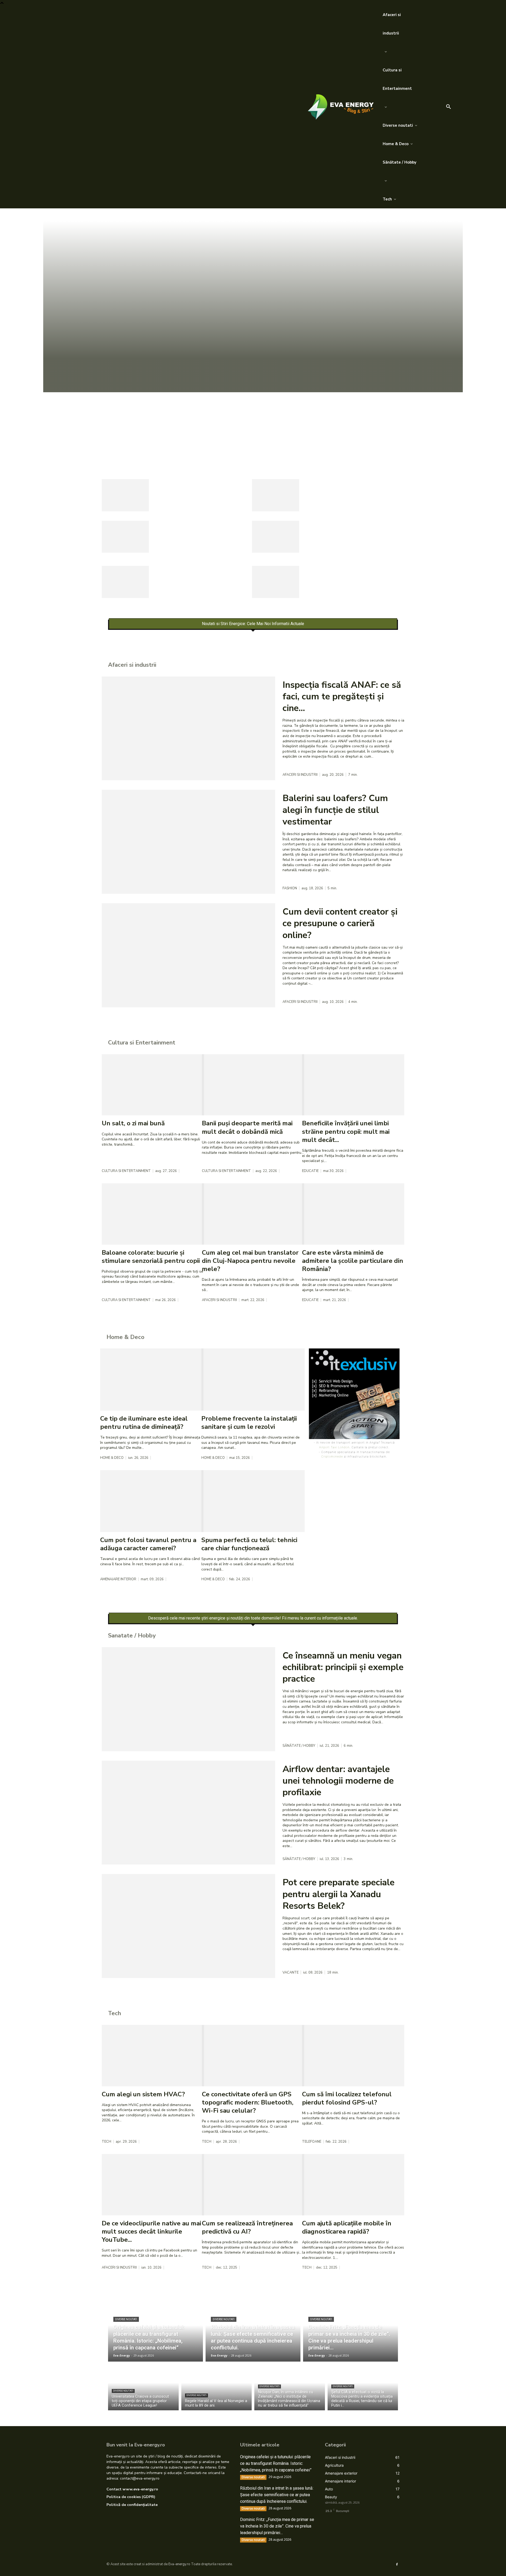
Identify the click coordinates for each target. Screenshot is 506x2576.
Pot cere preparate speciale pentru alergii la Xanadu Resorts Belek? (339, 1894)
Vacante (291, 1973)
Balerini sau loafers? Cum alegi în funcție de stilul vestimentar (335, 810)
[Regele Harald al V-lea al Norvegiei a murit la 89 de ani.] (276, 537)
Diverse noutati (124, 446)
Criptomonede (332, 1456)
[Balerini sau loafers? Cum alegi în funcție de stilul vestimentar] (188, 842)
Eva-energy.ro (179, 2564)
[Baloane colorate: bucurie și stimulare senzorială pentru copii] (153, 1214)
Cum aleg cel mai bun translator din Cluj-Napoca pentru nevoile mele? (250, 1261)
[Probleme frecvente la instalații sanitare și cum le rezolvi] (253, 1379)
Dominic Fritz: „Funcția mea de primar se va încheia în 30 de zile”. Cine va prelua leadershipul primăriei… (277, 2526)
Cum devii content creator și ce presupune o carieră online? (340, 923)
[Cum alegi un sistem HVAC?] (153, 2056)
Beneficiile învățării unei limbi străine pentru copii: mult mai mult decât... (346, 1131)
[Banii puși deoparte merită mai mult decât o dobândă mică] (253, 1085)
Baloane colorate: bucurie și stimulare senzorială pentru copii (151, 1257)
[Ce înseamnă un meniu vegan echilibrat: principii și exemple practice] (188, 1699)
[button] (449, 107)
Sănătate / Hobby (299, 1746)
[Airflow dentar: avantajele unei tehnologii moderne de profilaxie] (188, 1813)
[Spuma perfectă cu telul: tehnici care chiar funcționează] (253, 1501)
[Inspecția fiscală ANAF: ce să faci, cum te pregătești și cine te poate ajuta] (188, 728)
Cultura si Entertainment (126, 1171)
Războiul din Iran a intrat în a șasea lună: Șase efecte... (197, 488)
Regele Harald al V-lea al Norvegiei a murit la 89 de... (345, 530)
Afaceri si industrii (300, 775)
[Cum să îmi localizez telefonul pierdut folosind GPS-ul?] (353, 2056)
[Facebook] (397, 2564)
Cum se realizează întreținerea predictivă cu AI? (247, 2227)
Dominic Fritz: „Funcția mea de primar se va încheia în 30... (349, 488)
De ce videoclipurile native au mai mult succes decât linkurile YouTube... (151, 2231)
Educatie (310, 1171)
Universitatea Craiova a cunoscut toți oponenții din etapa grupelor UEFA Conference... (203, 534)
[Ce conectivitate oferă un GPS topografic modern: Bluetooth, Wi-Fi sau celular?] (253, 2056)
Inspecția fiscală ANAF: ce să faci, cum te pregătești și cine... (342, 696)
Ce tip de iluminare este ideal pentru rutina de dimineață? (144, 1423)
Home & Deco (112, 1458)
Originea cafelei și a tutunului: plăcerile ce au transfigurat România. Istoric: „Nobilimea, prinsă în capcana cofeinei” (250, 417)
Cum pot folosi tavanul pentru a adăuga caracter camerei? (148, 1544)
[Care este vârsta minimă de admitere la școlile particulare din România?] (353, 1214)
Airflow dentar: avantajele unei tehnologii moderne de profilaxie (338, 1781)
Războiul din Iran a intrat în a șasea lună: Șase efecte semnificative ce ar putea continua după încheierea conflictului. (277, 2495)
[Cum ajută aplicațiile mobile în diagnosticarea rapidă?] (353, 2185)
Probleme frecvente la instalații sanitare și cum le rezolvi (249, 1423)
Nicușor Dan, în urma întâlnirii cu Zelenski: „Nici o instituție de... (202, 575)
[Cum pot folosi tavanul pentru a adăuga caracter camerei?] (152, 1501)
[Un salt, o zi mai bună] (153, 1085)
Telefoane (312, 2142)
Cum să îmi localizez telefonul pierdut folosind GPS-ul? (347, 2098)
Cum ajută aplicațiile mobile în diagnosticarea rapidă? (347, 2227)
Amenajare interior (118, 1579)
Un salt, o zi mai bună (133, 1123)
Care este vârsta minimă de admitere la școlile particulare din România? (353, 1261)
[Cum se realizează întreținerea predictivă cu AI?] (253, 2185)
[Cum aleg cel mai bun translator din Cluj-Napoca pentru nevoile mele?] (253, 1214)
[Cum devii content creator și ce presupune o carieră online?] (188, 955)
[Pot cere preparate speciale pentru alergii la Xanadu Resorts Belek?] (188, 1926)
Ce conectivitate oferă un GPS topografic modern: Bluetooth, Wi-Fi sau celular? (248, 2102)
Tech (106, 2142)
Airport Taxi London (334, 1447)
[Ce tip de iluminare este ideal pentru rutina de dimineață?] (152, 1379)
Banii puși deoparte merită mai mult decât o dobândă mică (247, 1127)
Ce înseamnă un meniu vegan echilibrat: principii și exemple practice (343, 1667)
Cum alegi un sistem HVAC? (143, 2094)
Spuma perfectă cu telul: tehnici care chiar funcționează (249, 1544)
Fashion (290, 888)
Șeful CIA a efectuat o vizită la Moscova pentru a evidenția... (350, 575)
